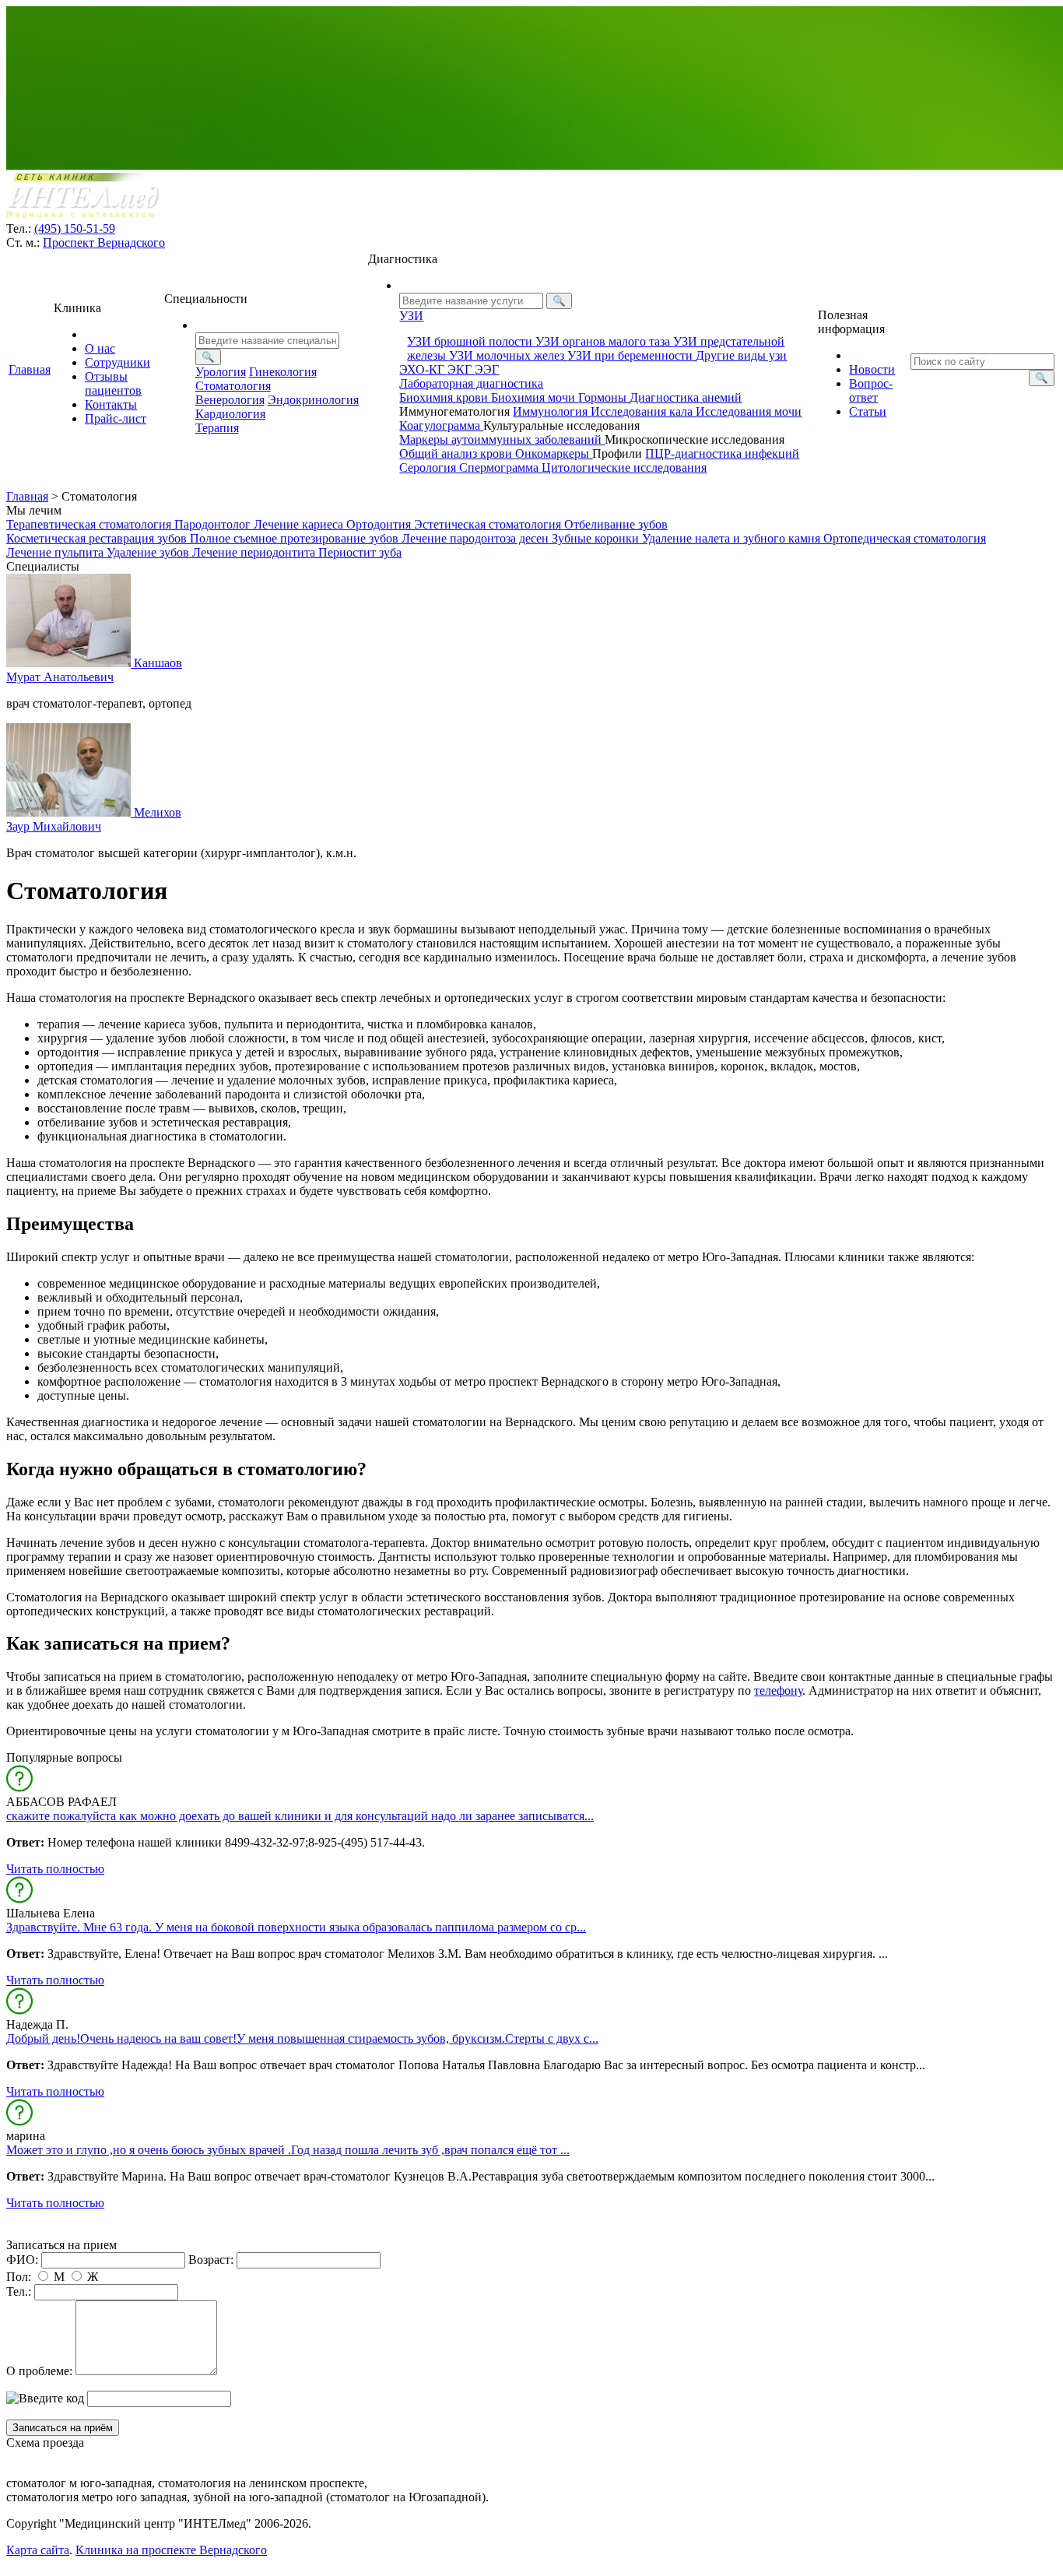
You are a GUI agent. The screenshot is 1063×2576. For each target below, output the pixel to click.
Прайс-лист (116, 418)
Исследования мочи (749, 411)
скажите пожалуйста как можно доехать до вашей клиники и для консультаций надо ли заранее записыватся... (300, 1816)
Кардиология (230, 414)
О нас (100, 348)
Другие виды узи (741, 355)
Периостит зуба (360, 552)
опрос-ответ (871, 390)
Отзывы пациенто (113, 383)
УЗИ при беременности (631, 355)
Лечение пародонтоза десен (477, 538)
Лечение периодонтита (255, 552)
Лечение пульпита (56, 552)
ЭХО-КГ (423, 369)
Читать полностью (55, 1869)
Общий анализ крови (457, 453)
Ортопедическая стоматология (905, 538)
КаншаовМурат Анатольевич (94, 670)
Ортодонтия (380, 524)
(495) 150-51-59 (75, 228)
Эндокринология (313, 400)
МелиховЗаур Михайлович (94, 819)
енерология (230, 400)
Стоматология (233, 386)
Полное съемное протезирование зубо (296, 538)
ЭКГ (461, 369)
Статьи (868, 411)
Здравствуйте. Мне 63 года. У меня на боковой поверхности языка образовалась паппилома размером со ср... (296, 1927)
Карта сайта (38, 2550)
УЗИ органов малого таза (604, 341)
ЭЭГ (487, 369)
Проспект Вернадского (104, 242)
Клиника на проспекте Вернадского (171, 2550)
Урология (221, 372)
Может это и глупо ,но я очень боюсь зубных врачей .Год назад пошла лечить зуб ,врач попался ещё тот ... (288, 2150)
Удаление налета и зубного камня (733, 538)
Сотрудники (118, 362)
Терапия (217, 428)
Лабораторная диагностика (471, 383)
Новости (872, 369)
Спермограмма (500, 467)
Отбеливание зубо (616, 524)
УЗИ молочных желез (508, 355)
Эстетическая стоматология (489, 524)
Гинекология (283, 372)
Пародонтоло (214, 524)
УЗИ (411, 316)
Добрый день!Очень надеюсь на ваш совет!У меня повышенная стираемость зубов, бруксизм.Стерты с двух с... (302, 2038)
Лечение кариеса (300, 524)
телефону (778, 1690)
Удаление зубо (149, 552)
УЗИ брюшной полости (471, 341)
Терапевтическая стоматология (90, 524)
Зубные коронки (597, 538)
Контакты (111, 404)
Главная (30, 369)
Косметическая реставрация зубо (98, 538)
